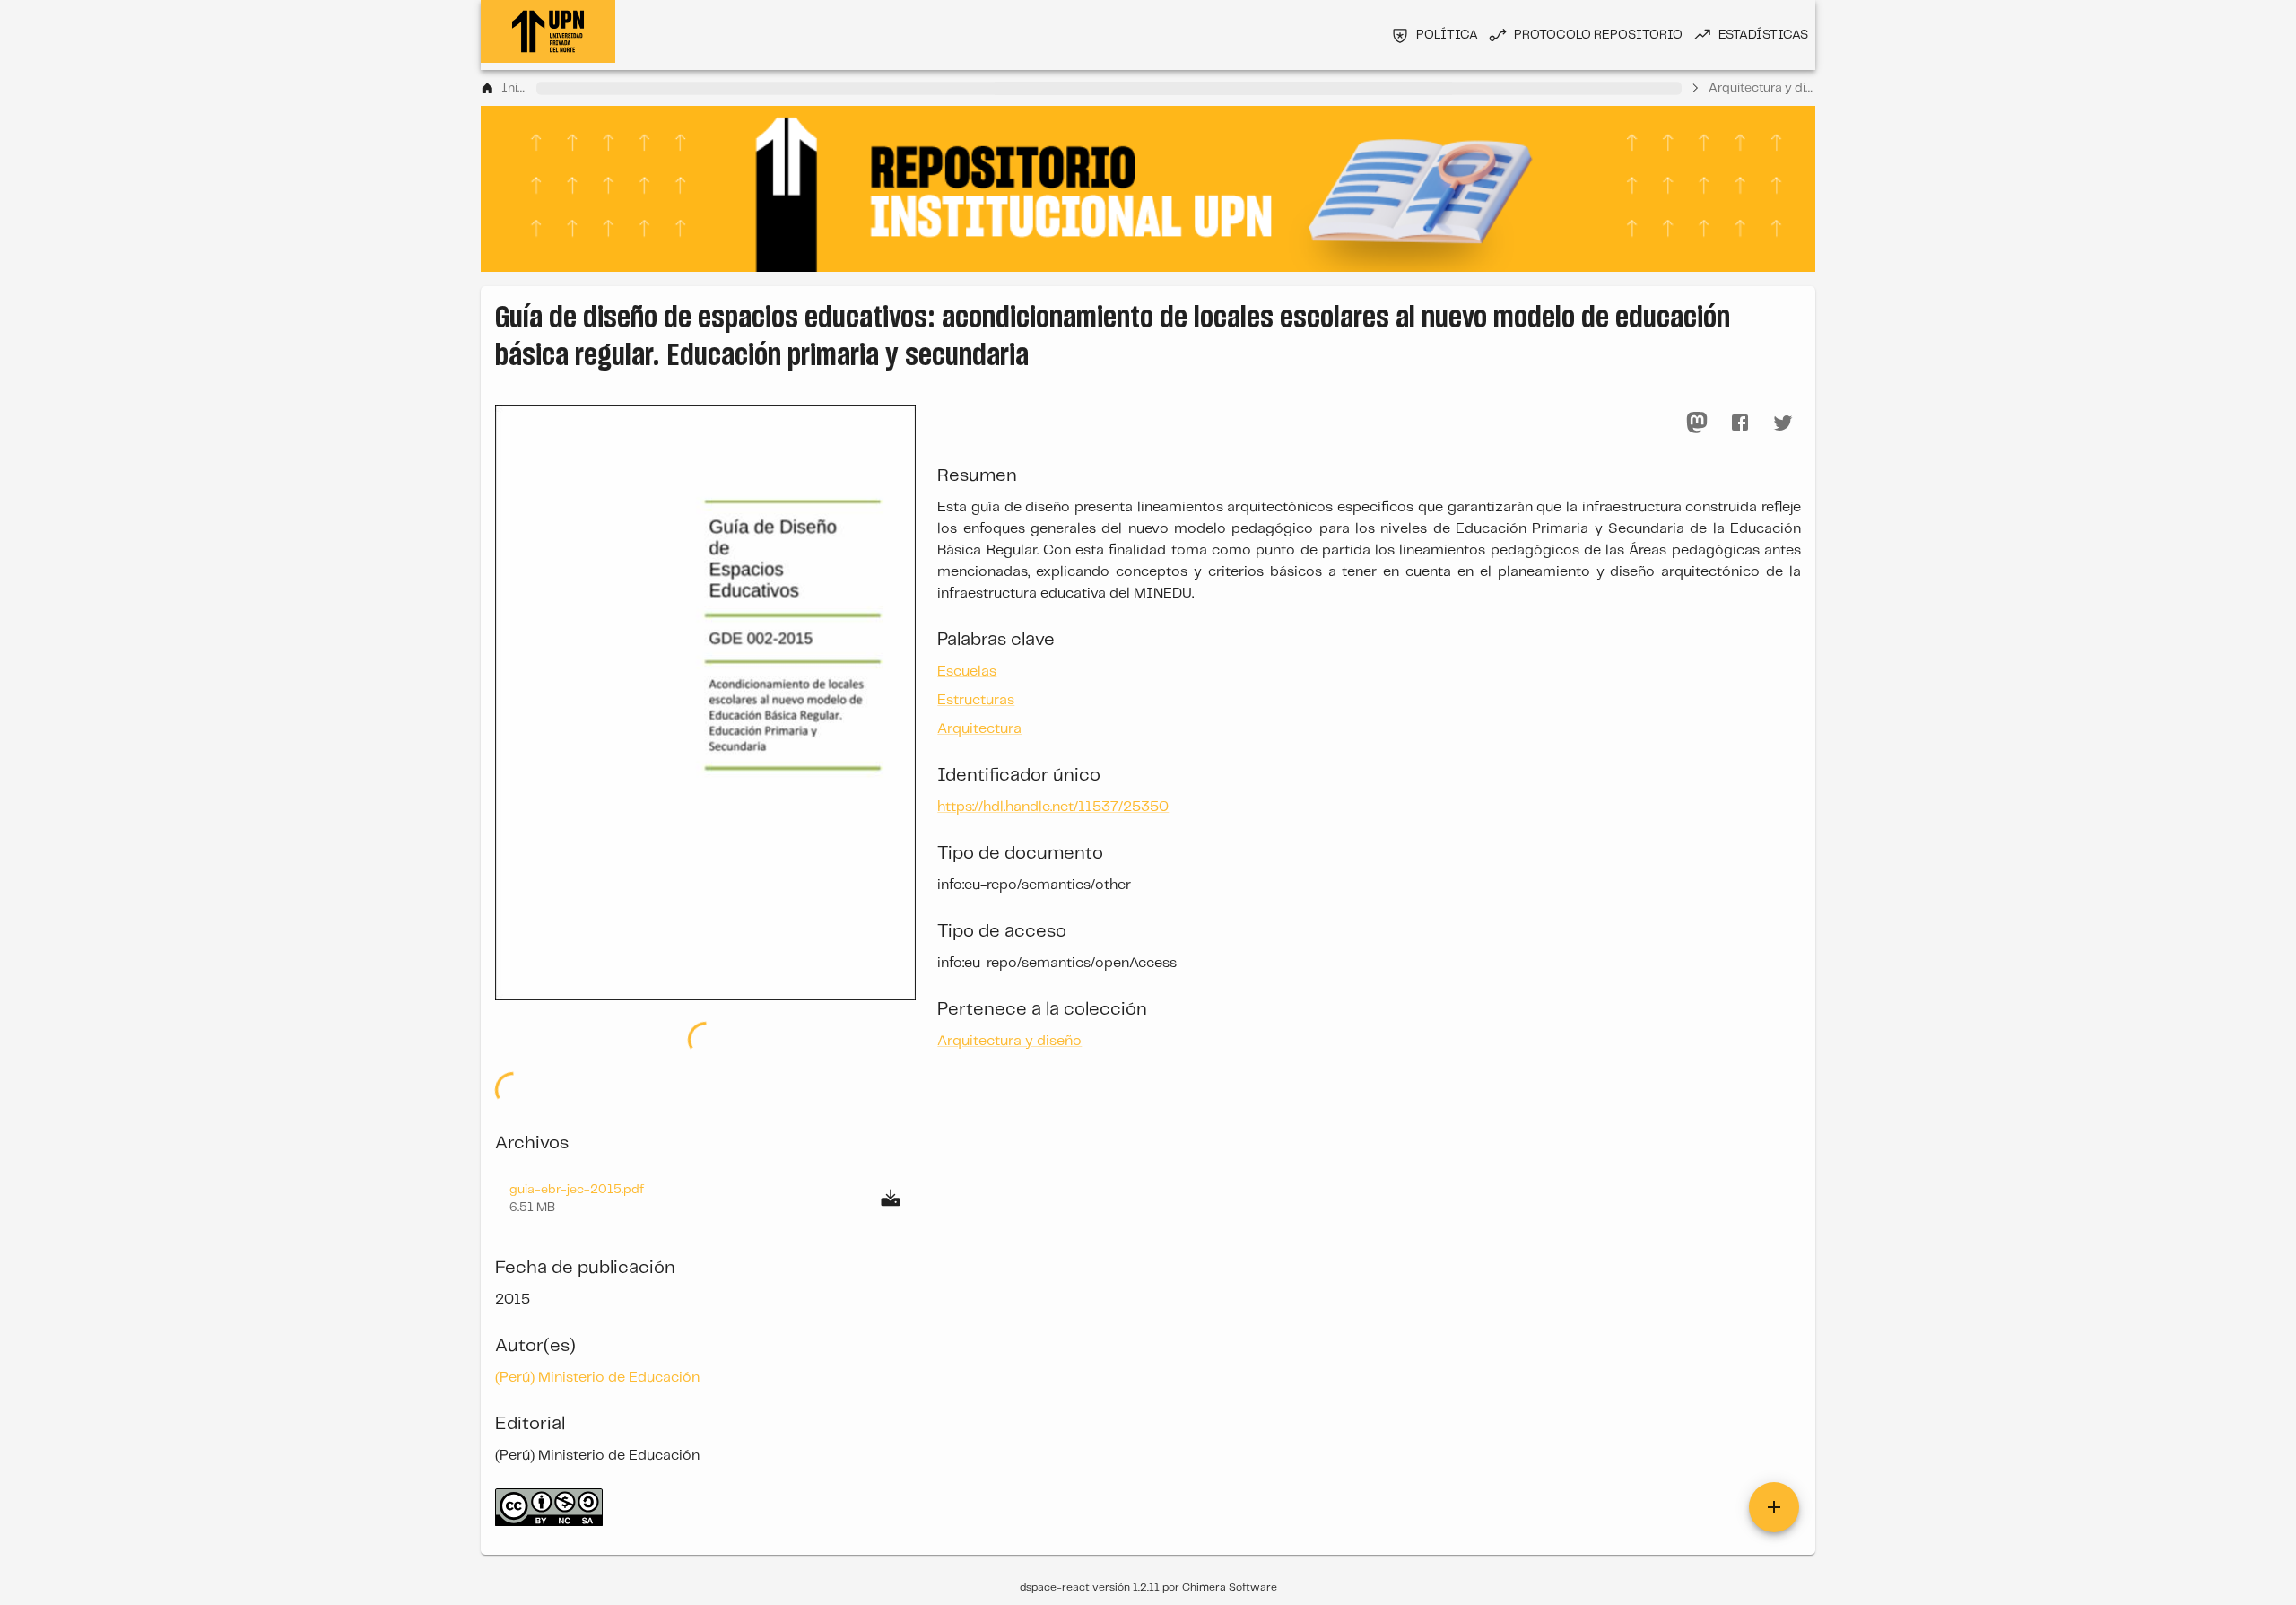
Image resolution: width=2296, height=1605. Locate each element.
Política (1447, 35)
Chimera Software (1230, 1588)
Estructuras (976, 700)
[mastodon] (1697, 423)
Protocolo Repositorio (1598, 35)
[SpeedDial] (1774, 1507)
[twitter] (1783, 423)
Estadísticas (1763, 35)
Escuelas (967, 672)
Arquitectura (979, 729)
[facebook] (1740, 423)
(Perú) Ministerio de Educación (597, 1378)
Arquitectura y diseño (1762, 88)
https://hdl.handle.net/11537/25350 (1053, 807)
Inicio (516, 88)
